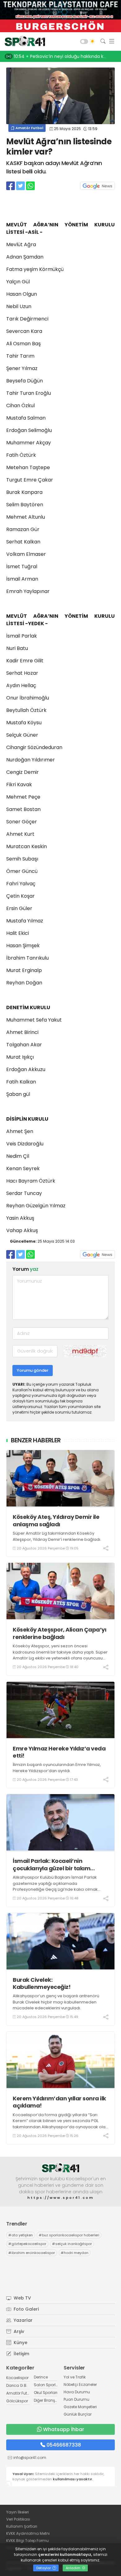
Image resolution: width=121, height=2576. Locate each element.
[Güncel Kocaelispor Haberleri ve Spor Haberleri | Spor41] (23, 41)
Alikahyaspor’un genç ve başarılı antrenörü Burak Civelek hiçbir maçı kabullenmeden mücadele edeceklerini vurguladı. (56, 2002)
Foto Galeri (26, 2309)
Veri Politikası (18, 2519)
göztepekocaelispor (27, 2244)
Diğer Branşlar (47, 2400)
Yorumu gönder (33, 1370)
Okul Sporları (46, 2393)
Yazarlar (22, 2320)
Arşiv (18, 2331)
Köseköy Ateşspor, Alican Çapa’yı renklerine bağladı (59, 1633)
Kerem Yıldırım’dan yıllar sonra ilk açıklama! (59, 2102)
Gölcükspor (17, 2401)
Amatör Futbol (29, 128)
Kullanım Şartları (22, 2526)
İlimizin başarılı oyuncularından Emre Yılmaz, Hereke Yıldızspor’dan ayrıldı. (57, 1768)
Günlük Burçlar (78, 2414)
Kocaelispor (17, 2378)
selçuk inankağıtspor (72, 2244)
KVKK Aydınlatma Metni (28, 2533)
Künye (20, 2343)
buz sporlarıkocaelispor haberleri (69, 2235)
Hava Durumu (77, 2392)
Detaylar (44, 2568)
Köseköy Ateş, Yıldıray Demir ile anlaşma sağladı (56, 1521)
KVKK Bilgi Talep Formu (27, 2541)
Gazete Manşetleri (80, 2407)
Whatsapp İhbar (64, 2429)
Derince (41, 2377)
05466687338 (64, 2445)
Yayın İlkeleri (18, 2512)
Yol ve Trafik (75, 2377)
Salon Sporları (47, 2385)
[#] (60, 2168)
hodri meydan (75, 2253)
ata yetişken (21, 2235)
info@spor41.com (30, 2458)
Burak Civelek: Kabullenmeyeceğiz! (42, 1983)
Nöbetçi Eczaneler (80, 2384)
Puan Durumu (76, 2399)
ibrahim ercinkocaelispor (32, 2253)
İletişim (21, 2354)
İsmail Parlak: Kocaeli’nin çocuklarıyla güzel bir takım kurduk (52, 1865)
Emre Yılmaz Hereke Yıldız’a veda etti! (59, 1752)
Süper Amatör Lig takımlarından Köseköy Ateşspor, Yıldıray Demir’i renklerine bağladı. (57, 1536)
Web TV (22, 2298)
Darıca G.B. (17, 2385)
